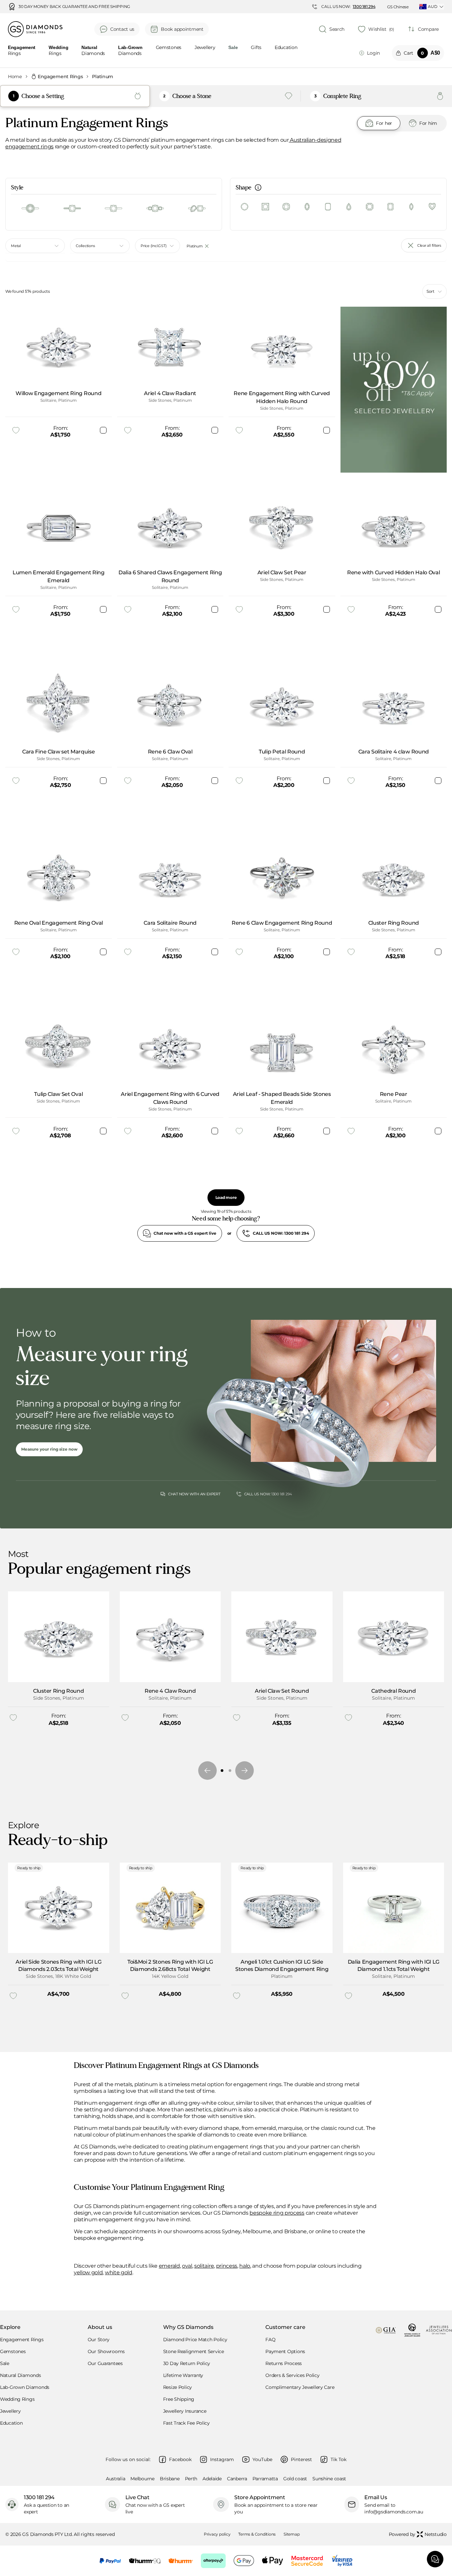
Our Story (99, 2340)
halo (245, 2266)
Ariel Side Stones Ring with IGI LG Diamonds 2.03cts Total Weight (58, 1965)
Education (286, 48)
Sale (5, 2363)
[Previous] (207, 1771)
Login (373, 53)
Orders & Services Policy (292, 2375)
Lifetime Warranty (183, 2375)
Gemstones (169, 48)
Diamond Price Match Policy (195, 2340)
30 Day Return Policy (187, 2363)
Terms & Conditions (257, 2534)
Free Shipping (179, 2399)
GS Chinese (398, 7)
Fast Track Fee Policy (186, 2423)
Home (15, 77)
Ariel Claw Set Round (282, 1691)
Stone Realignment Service (194, 2351)
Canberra (237, 2479)
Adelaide (212, 2479)
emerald (169, 2266)
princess (227, 2266)
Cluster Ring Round (58, 1691)
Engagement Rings (60, 77)
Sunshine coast (329, 2479)
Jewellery (205, 48)
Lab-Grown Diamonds (25, 2387)
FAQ (270, 2340)
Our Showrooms (106, 2351)
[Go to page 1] (222, 1771)
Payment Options (285, 2351)
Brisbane (170, 2479)
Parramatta (265, 2479)
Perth (191, 2479)
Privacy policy (217, 2534)
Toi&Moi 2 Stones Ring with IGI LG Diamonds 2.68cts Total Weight (170, 1965)
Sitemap (292, 2534)
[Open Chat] (435, 2559)
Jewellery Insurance (185, 2411)
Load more (226, 1197)
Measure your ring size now (49, 1449)
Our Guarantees (105, 2363)
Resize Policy (178, 2387)
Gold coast (295, 2479)
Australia (115, 2479)
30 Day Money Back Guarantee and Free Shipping (74, 7)
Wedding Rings (17, 2399)
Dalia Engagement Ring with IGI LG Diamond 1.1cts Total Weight (394, 1965)
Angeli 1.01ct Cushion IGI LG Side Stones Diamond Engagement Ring (282, 1965)
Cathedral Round (393, 1691)
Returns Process (284, 2363)
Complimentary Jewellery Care (300, 2387)
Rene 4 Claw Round (170, 1691)
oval (187, 2266)
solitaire (204, 2266)
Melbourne (142, 2479)
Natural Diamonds (21, 2375)
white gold (119, 2272)
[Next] (245, 1771)
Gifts (256, 48)
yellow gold (88, 2272)
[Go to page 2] (230, 1771)
